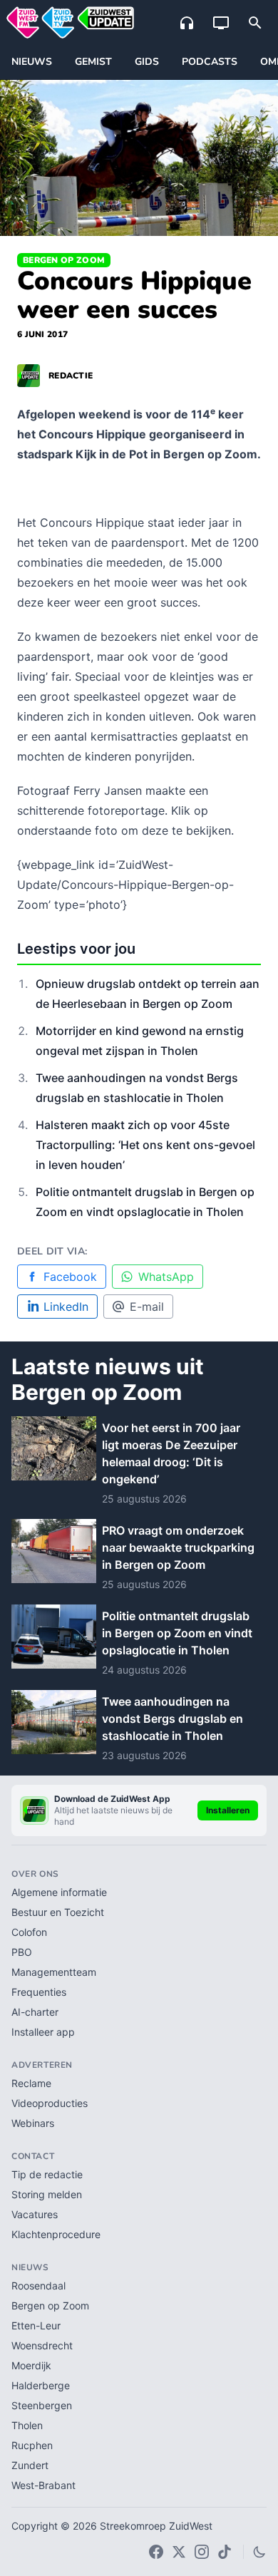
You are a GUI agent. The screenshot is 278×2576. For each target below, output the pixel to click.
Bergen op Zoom (64, 260)
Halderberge (41, 2385)
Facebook (70, 1277)
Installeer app (43, 2032)
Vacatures (35, 2214)
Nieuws (32, 62)
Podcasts (210, 62)
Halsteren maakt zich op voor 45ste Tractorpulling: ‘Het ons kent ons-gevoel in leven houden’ (145, 1145)
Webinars (33, 2123)
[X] (179, 2552)
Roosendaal (38, 2286)
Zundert (30, 2465)
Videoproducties (50, 2103)
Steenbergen (42, 2405)
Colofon (29, 1932)
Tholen (27, 2425)
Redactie (71, 376)
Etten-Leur (36, 2325)
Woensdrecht (42, 2345)
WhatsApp (166, 1277)
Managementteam (54, 1972)
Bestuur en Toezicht (58, 1912)
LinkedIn (66, 1307)
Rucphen (32, 2445)
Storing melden (47, 2194)
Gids (147, 62)
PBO (22, 1952)
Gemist (93, 62)
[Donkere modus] (259, 2552)
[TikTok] (225, 2552)
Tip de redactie (47, 2174)
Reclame (31, 2083)
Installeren (228, 1810)
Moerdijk (31, 2365)
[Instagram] (202, 2552)
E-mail (147, 1307)
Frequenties (39, 1992)
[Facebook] (156, 2552)
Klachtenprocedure (56, 2234)
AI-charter (35, 2012)
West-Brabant (43, 2485)
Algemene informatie (59, 1892)
